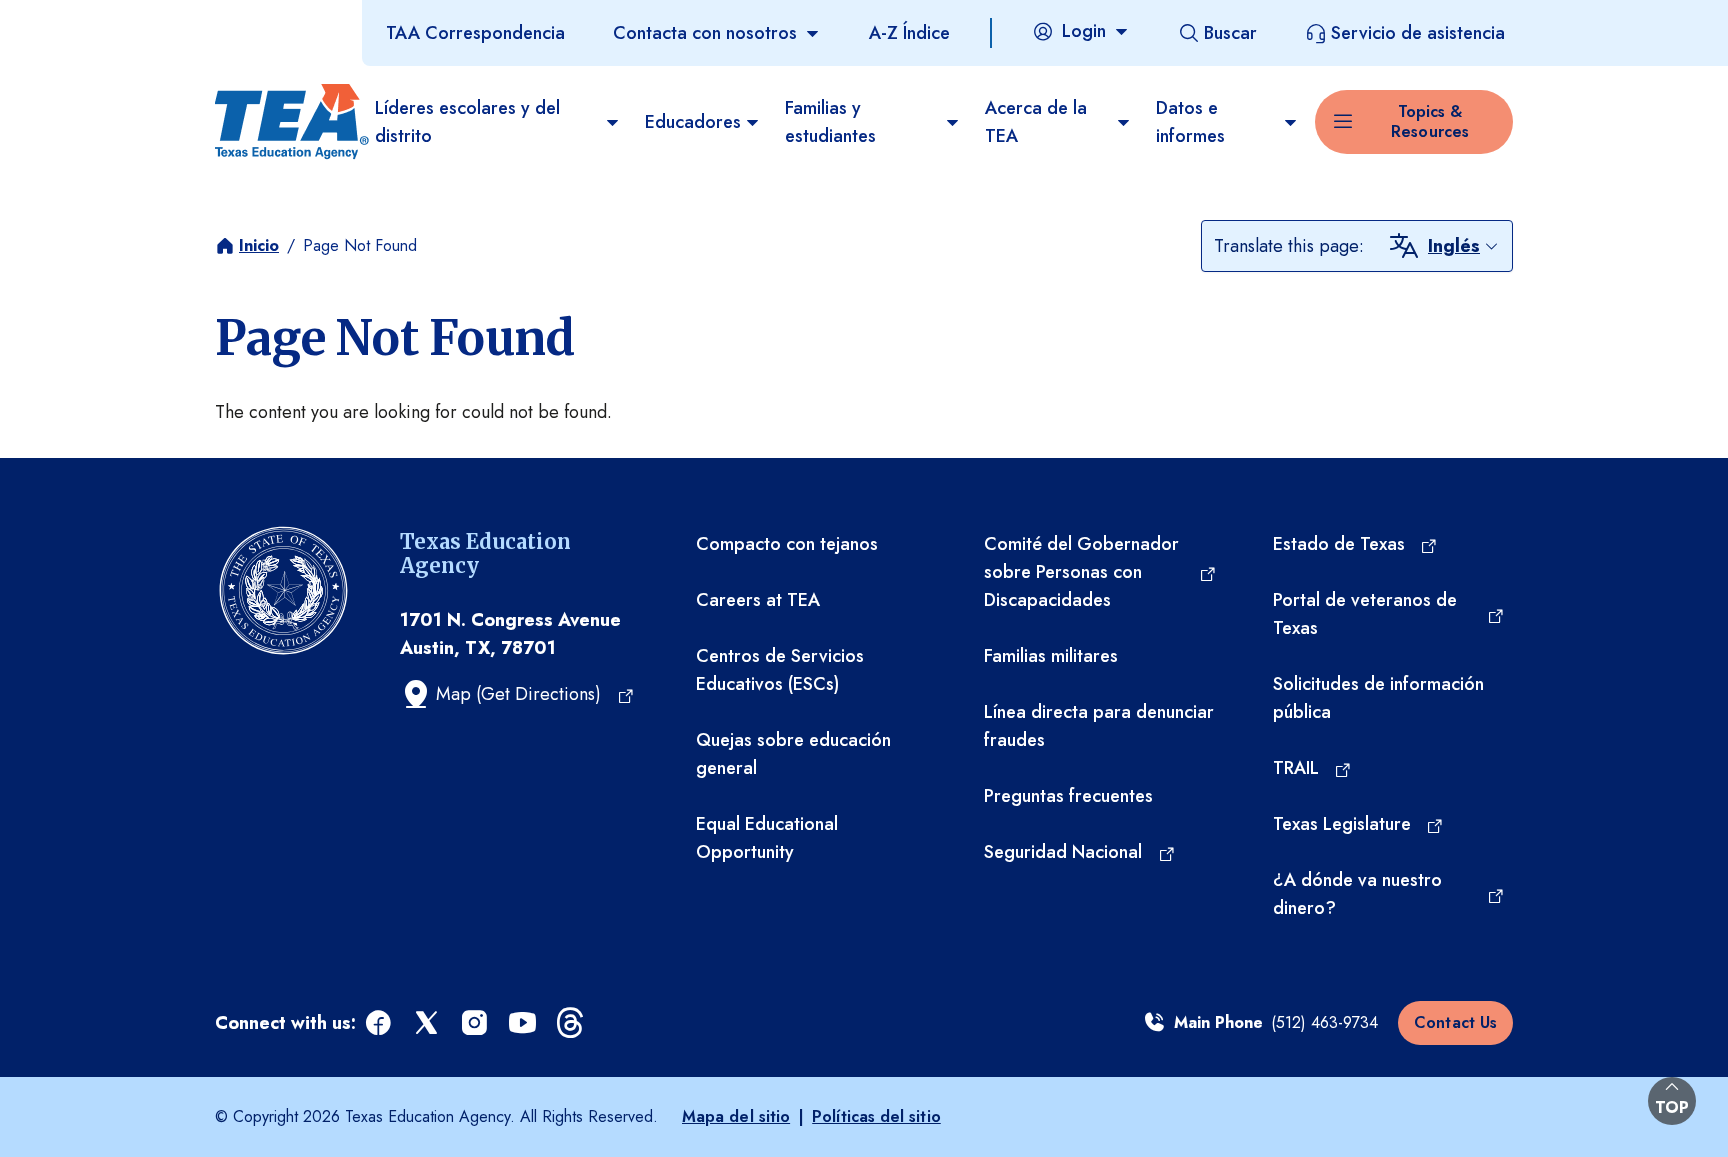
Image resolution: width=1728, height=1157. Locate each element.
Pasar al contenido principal (112, 19)
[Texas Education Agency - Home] (287, 122)
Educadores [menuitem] (693, 122)
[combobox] (1464, 246)
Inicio (259, 245)
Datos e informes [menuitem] (1190, 122)
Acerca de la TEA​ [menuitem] (1036, 122)
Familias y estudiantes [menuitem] (830, 122)
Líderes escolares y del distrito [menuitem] (467, 122)
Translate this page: (1289, 246)
